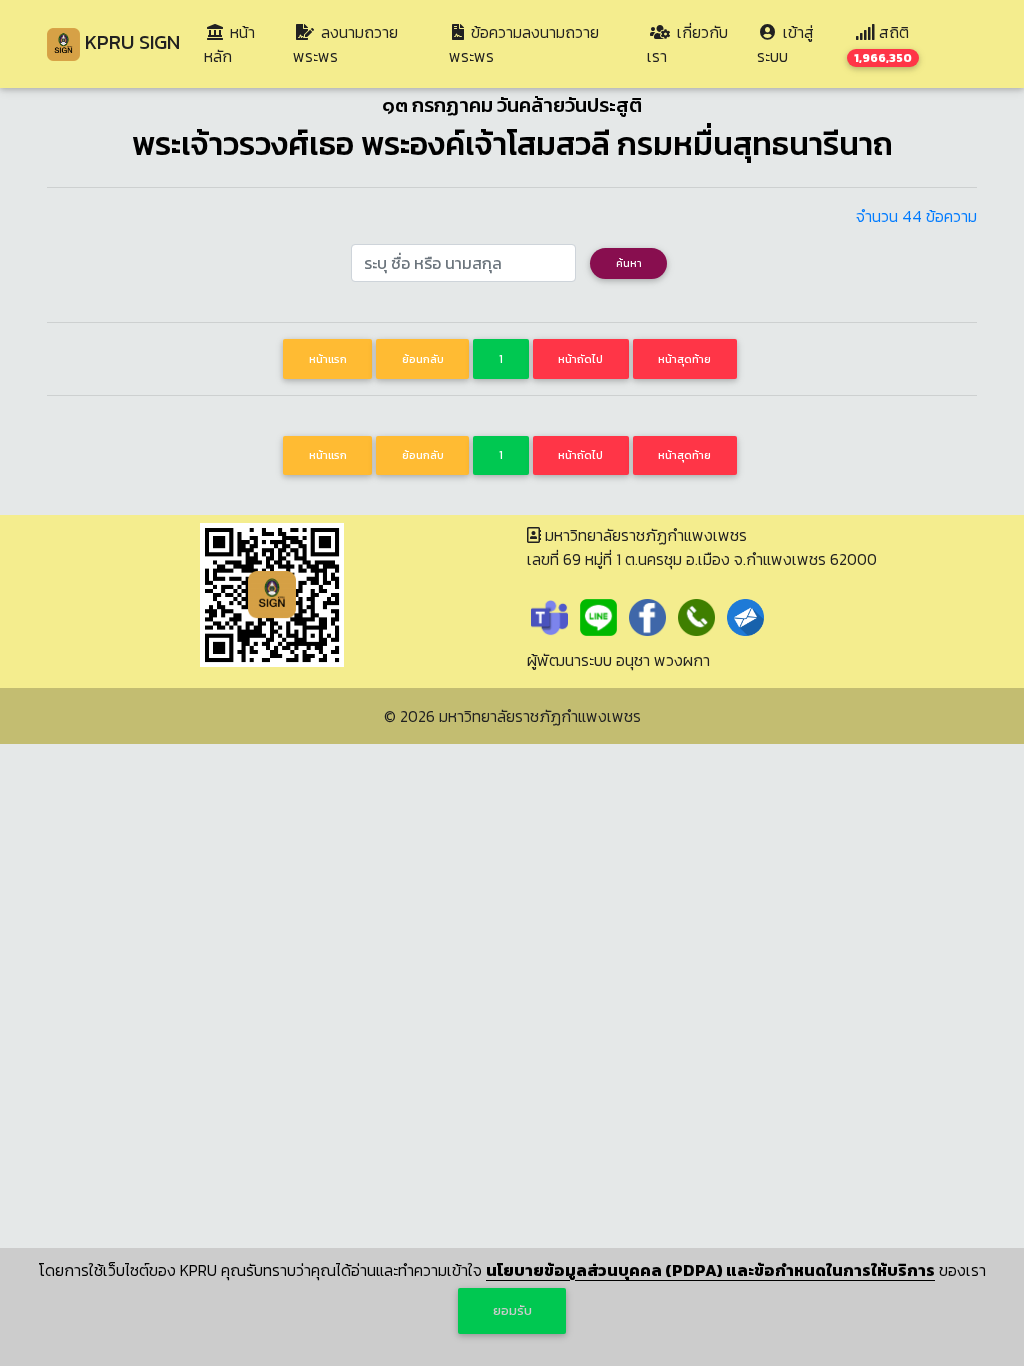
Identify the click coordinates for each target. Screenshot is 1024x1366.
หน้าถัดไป (580, 359)
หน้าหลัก (244, 44)
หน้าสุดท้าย (684, 359)
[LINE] (598, 615)
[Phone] (696, 615)
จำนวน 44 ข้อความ (916, 216)
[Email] (745, 615)
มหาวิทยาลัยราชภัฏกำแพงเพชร (540, 716)
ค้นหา (629, 263)
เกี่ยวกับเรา (687, 44)
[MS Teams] (549, 615)
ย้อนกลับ (423, 359)
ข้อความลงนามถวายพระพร (524, 44)
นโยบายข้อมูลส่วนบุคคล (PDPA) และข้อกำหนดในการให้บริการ (710, 1270)
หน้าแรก (328, 359)
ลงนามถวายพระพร (345, 44)
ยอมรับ (512, 1310)
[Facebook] (647, 615)
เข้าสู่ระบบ (785, 44)
